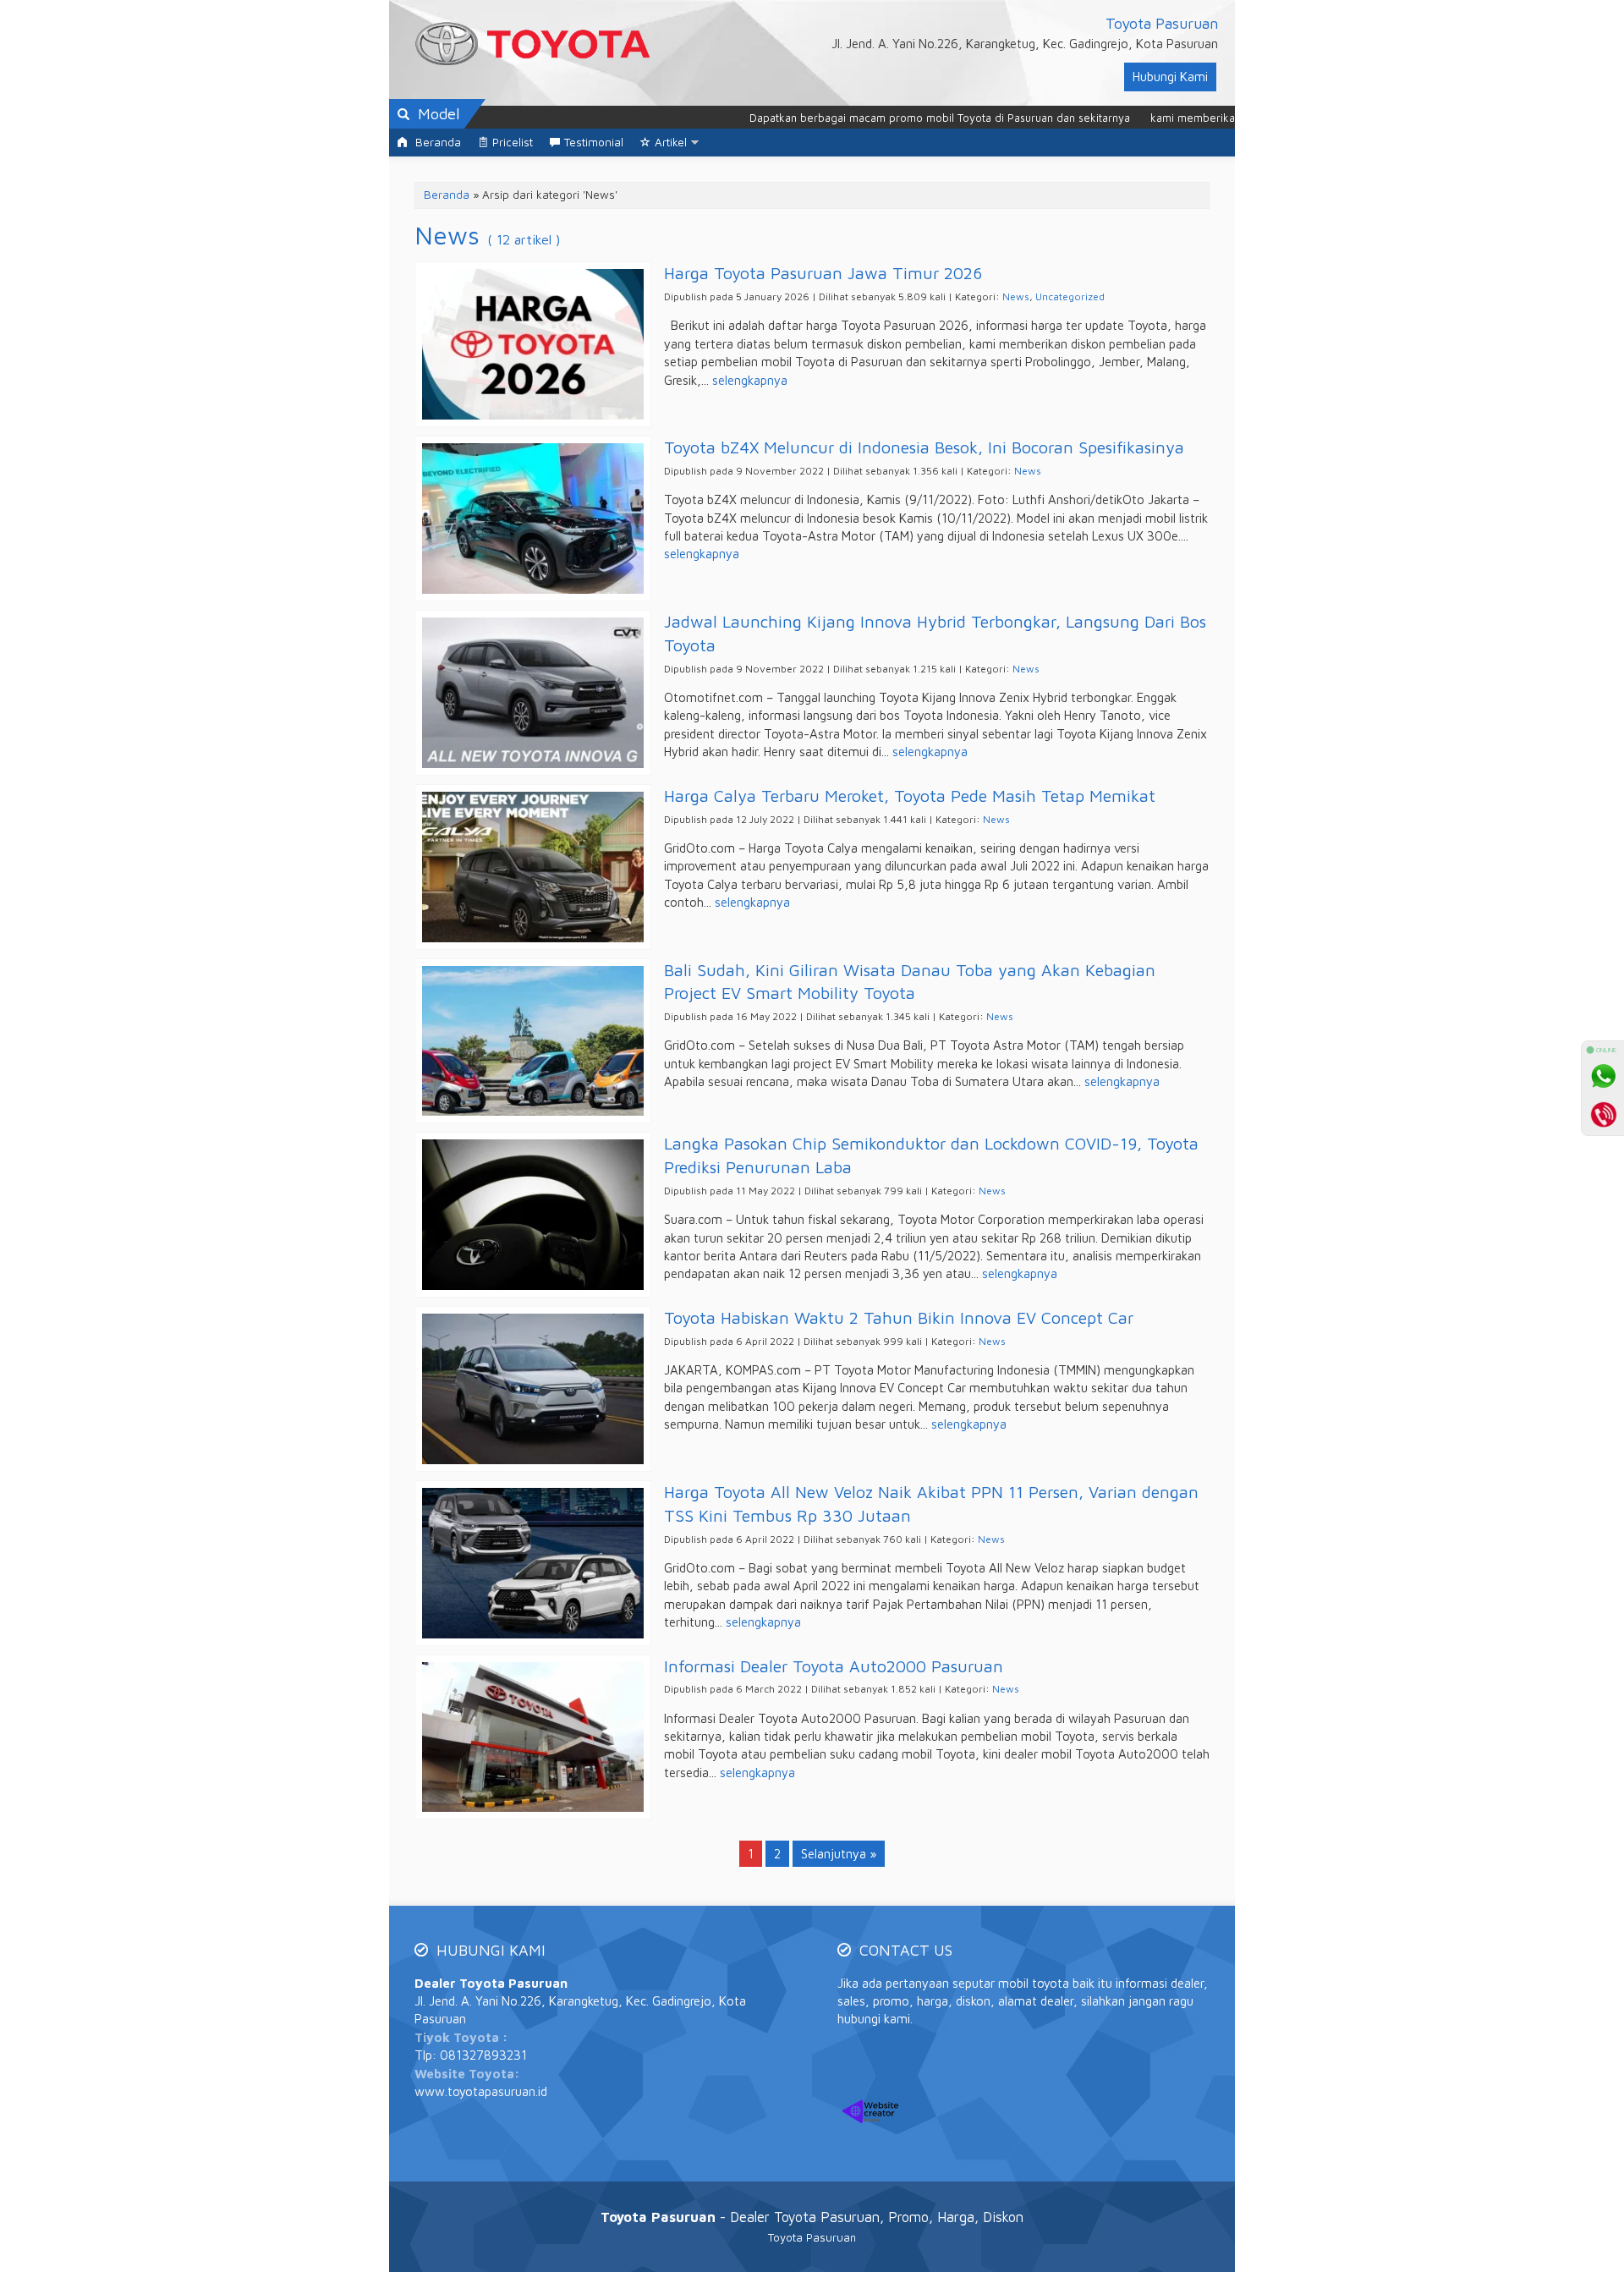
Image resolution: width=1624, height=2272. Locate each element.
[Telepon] (1603, 1114)
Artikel (671, 142)
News (1016, 296)
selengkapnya (750, 380)
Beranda (436, 142)
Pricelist (513, 142)
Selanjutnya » (839, 1854)
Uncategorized (1070, 296)
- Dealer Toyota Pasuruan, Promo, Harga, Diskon (812, 2217)
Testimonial (594, 142)
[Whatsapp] (1603, 1076)
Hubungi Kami (1170, 77)
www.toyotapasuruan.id (481, 2091)
